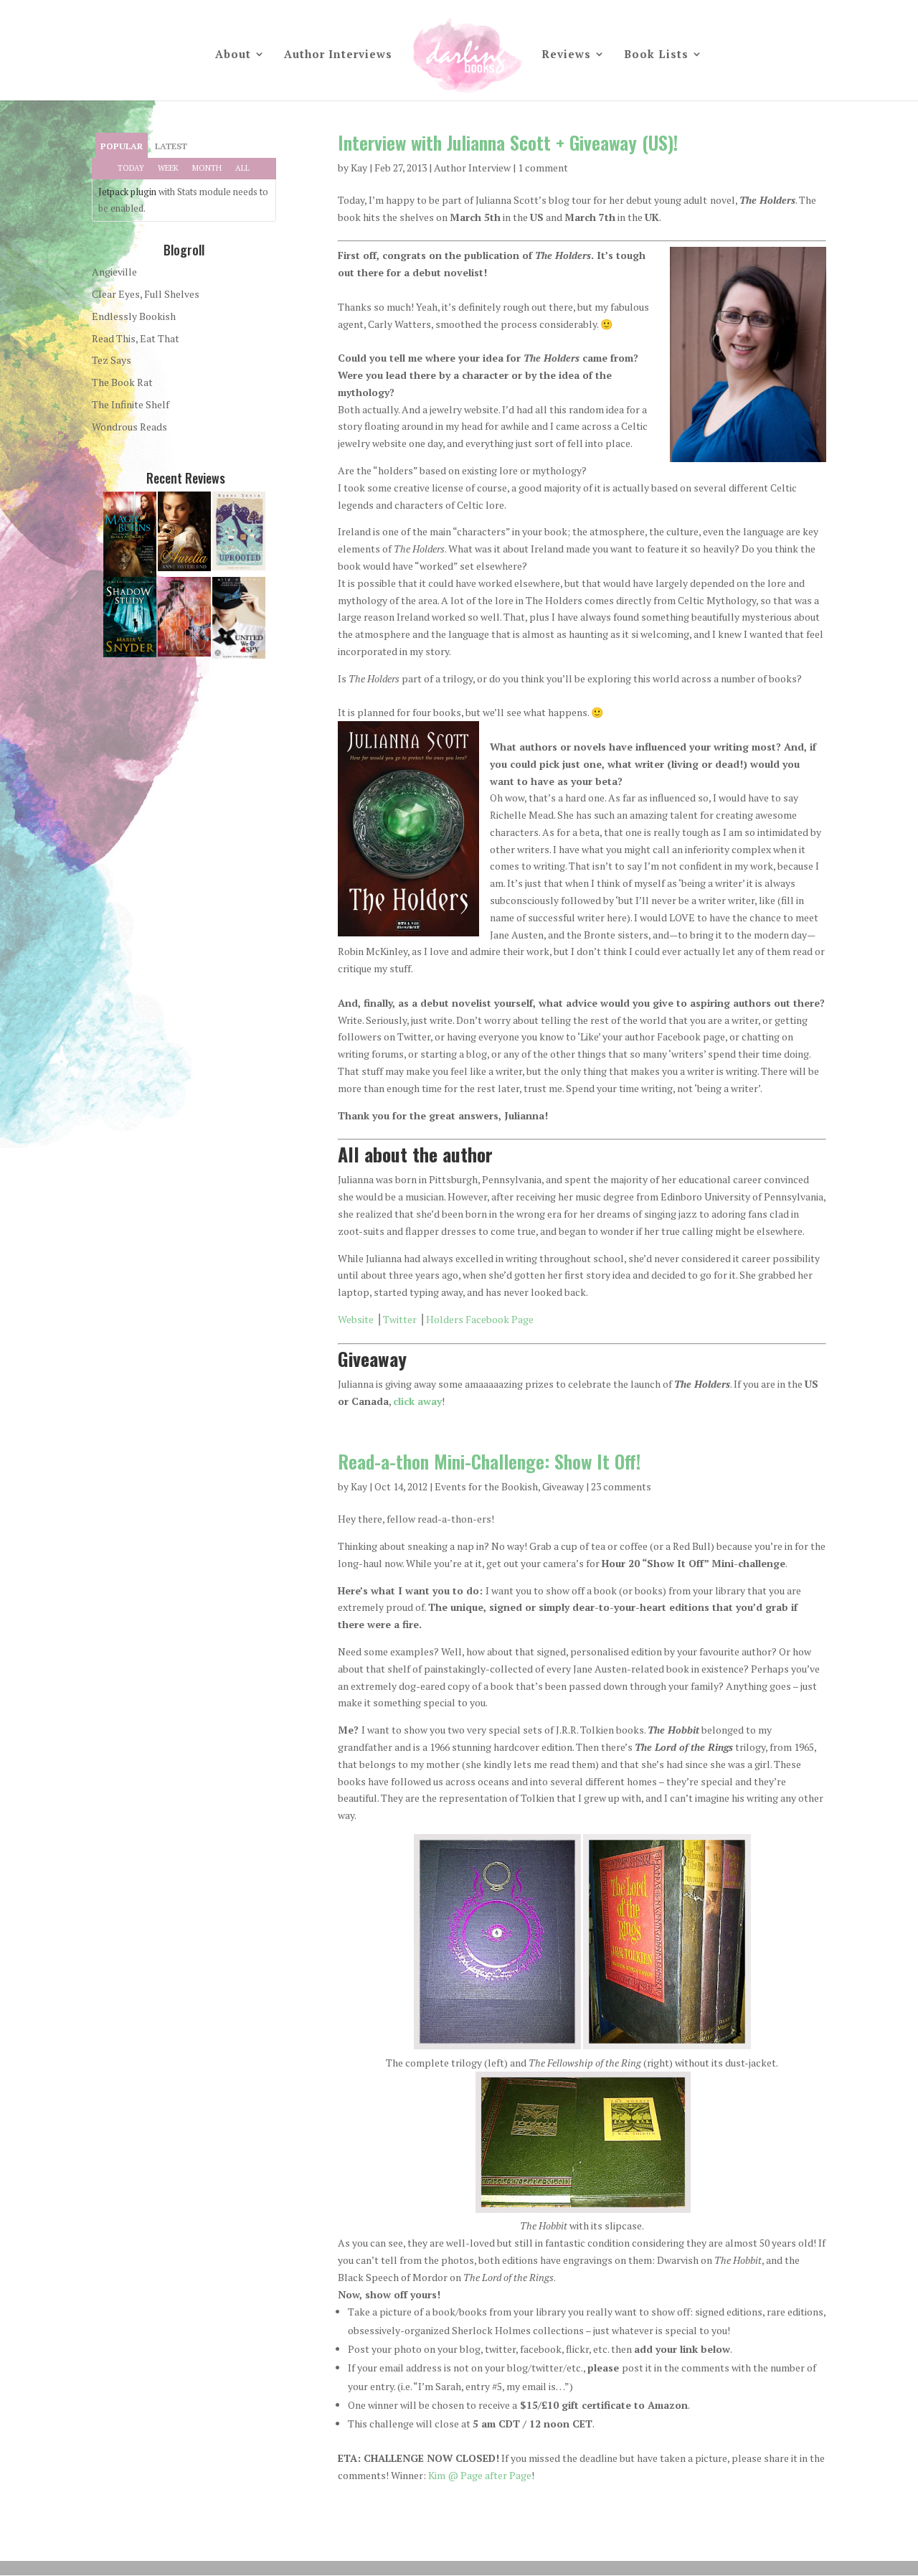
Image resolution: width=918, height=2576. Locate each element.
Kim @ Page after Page (480, 2475)
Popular (122, 146)
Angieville (114, 272)
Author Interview (472, 168)
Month (207, 168)
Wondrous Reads (129, 427)
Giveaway (563, 1486)
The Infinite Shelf (131, 404)
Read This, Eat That (136, 338)
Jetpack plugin (127, 192)
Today (131, 168)
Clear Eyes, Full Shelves (146, 294)
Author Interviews (338, 55)
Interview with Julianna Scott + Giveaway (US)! (508, 142)
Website (356, 1319)
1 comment (543, 168)
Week (168, 168)
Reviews (566, 55)
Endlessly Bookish (134, 316)
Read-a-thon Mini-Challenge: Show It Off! (489, 1461)
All (242, 168)
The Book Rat (122, 382)
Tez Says (112, 360)
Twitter (400, 1319)
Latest (171, 146)
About (233, 55)
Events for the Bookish (486, 1486)
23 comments (621, 1486)
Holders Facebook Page (480, 1319)
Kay (359, 168)
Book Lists (656, 55)
